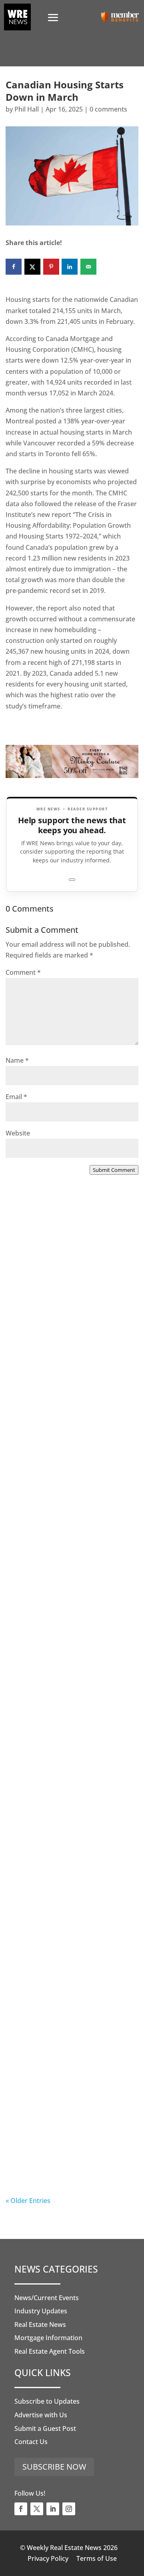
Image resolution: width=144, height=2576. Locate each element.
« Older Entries (28, 2201)
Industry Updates (41, 2311)
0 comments (108, 109)
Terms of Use (97, 2558)
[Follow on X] (37, 2509)
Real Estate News (40, 2325)
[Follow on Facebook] (21, 2509)
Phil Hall (27, 109)
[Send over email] (88, 267)
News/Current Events (47, 2298)
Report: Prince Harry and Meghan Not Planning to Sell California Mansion (65, 1810)
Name (17, 1060)
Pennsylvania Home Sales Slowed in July (60, 2134)
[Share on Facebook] (14, 267)
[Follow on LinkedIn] (53, 2509)
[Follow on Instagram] (69, 2509)
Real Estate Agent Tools (50, 2351)
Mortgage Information (48, 2338)
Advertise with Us (41, 2415)
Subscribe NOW (54, 2467)
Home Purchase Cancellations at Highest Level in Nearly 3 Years (68, 1974)
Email (16, 1097)
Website (18, 1133)
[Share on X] (32, 267)
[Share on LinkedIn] (70, 267)
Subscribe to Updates (47, 2401)
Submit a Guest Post (45, 2428)
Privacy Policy (48, 2558)
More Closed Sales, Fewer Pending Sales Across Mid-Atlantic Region (60, 1316)
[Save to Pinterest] (51, 267)
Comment (23, 972)
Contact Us (31, 2442)
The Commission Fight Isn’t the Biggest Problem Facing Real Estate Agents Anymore (70, 1480)
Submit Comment (114, 1170)
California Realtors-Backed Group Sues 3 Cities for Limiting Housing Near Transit (71, 1645)
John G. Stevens (46, 1511)
